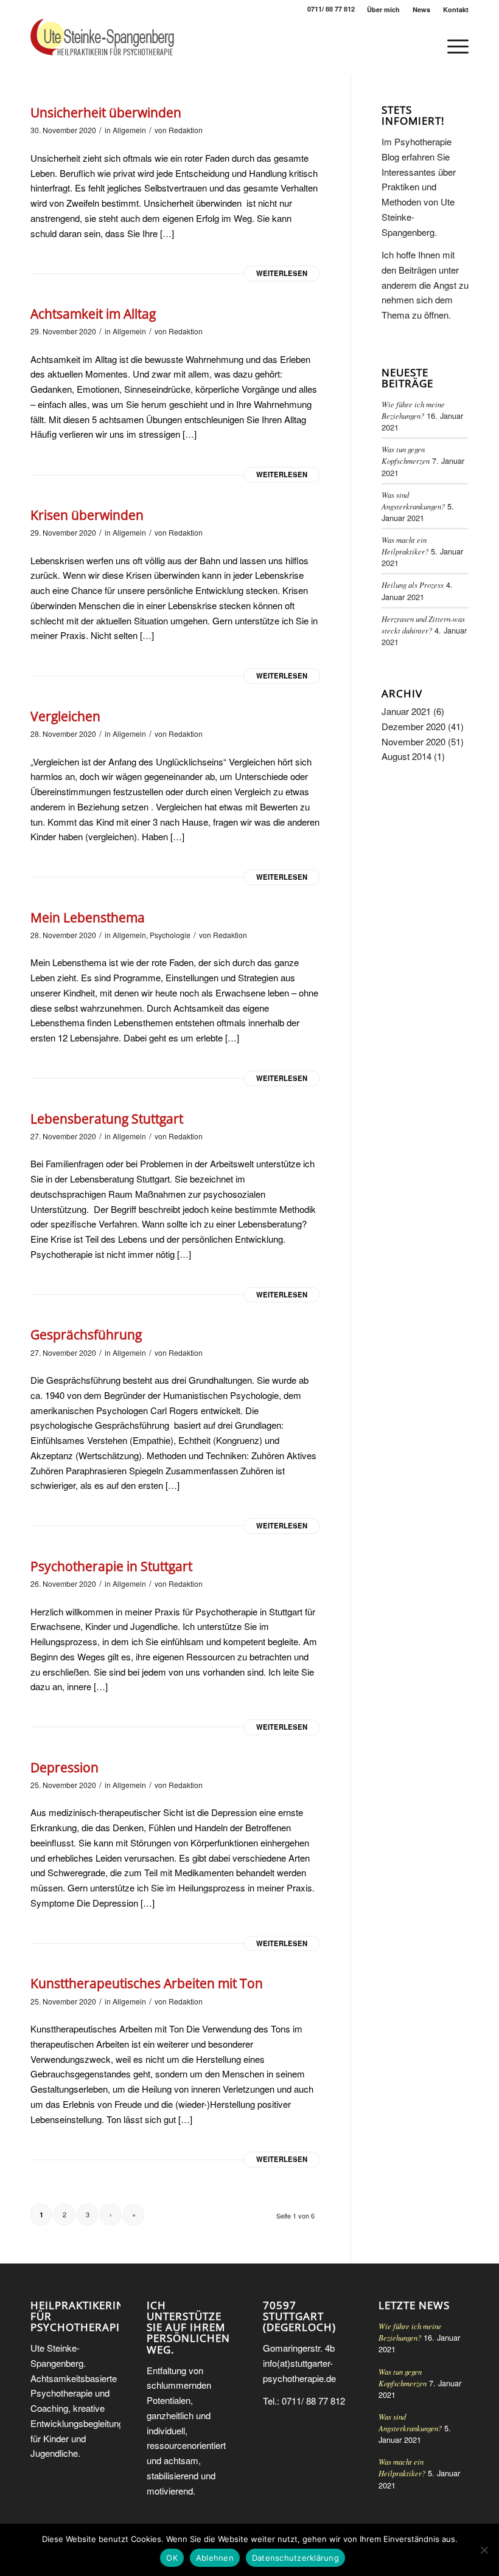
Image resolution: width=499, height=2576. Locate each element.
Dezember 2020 (414, 726)
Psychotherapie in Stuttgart (111, 1566)
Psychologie (170, 935)
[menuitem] (384, 9)
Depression (65, 1767)
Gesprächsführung (86, 1335)
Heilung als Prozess (413, 585)
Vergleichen (65, 716)
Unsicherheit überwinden (106, 112)
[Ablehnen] (484, 2550)
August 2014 (407, 756)
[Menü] (452, 46)
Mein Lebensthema (88, 917)
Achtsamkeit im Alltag (93, 314)
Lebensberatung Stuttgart (107, 1119)
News (421, 9)
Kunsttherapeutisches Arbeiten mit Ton (147, 1983)
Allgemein (129, 130)
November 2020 (414, 741)
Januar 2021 (406, 711)
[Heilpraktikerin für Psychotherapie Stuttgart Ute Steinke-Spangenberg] (102, 46)
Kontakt (456, 9)
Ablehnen (215, 2558)
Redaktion (186, 130)
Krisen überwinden (87, 515)
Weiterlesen (282, 273)
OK (172, 2558)
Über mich (383, 9)
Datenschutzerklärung (295, 2558)
